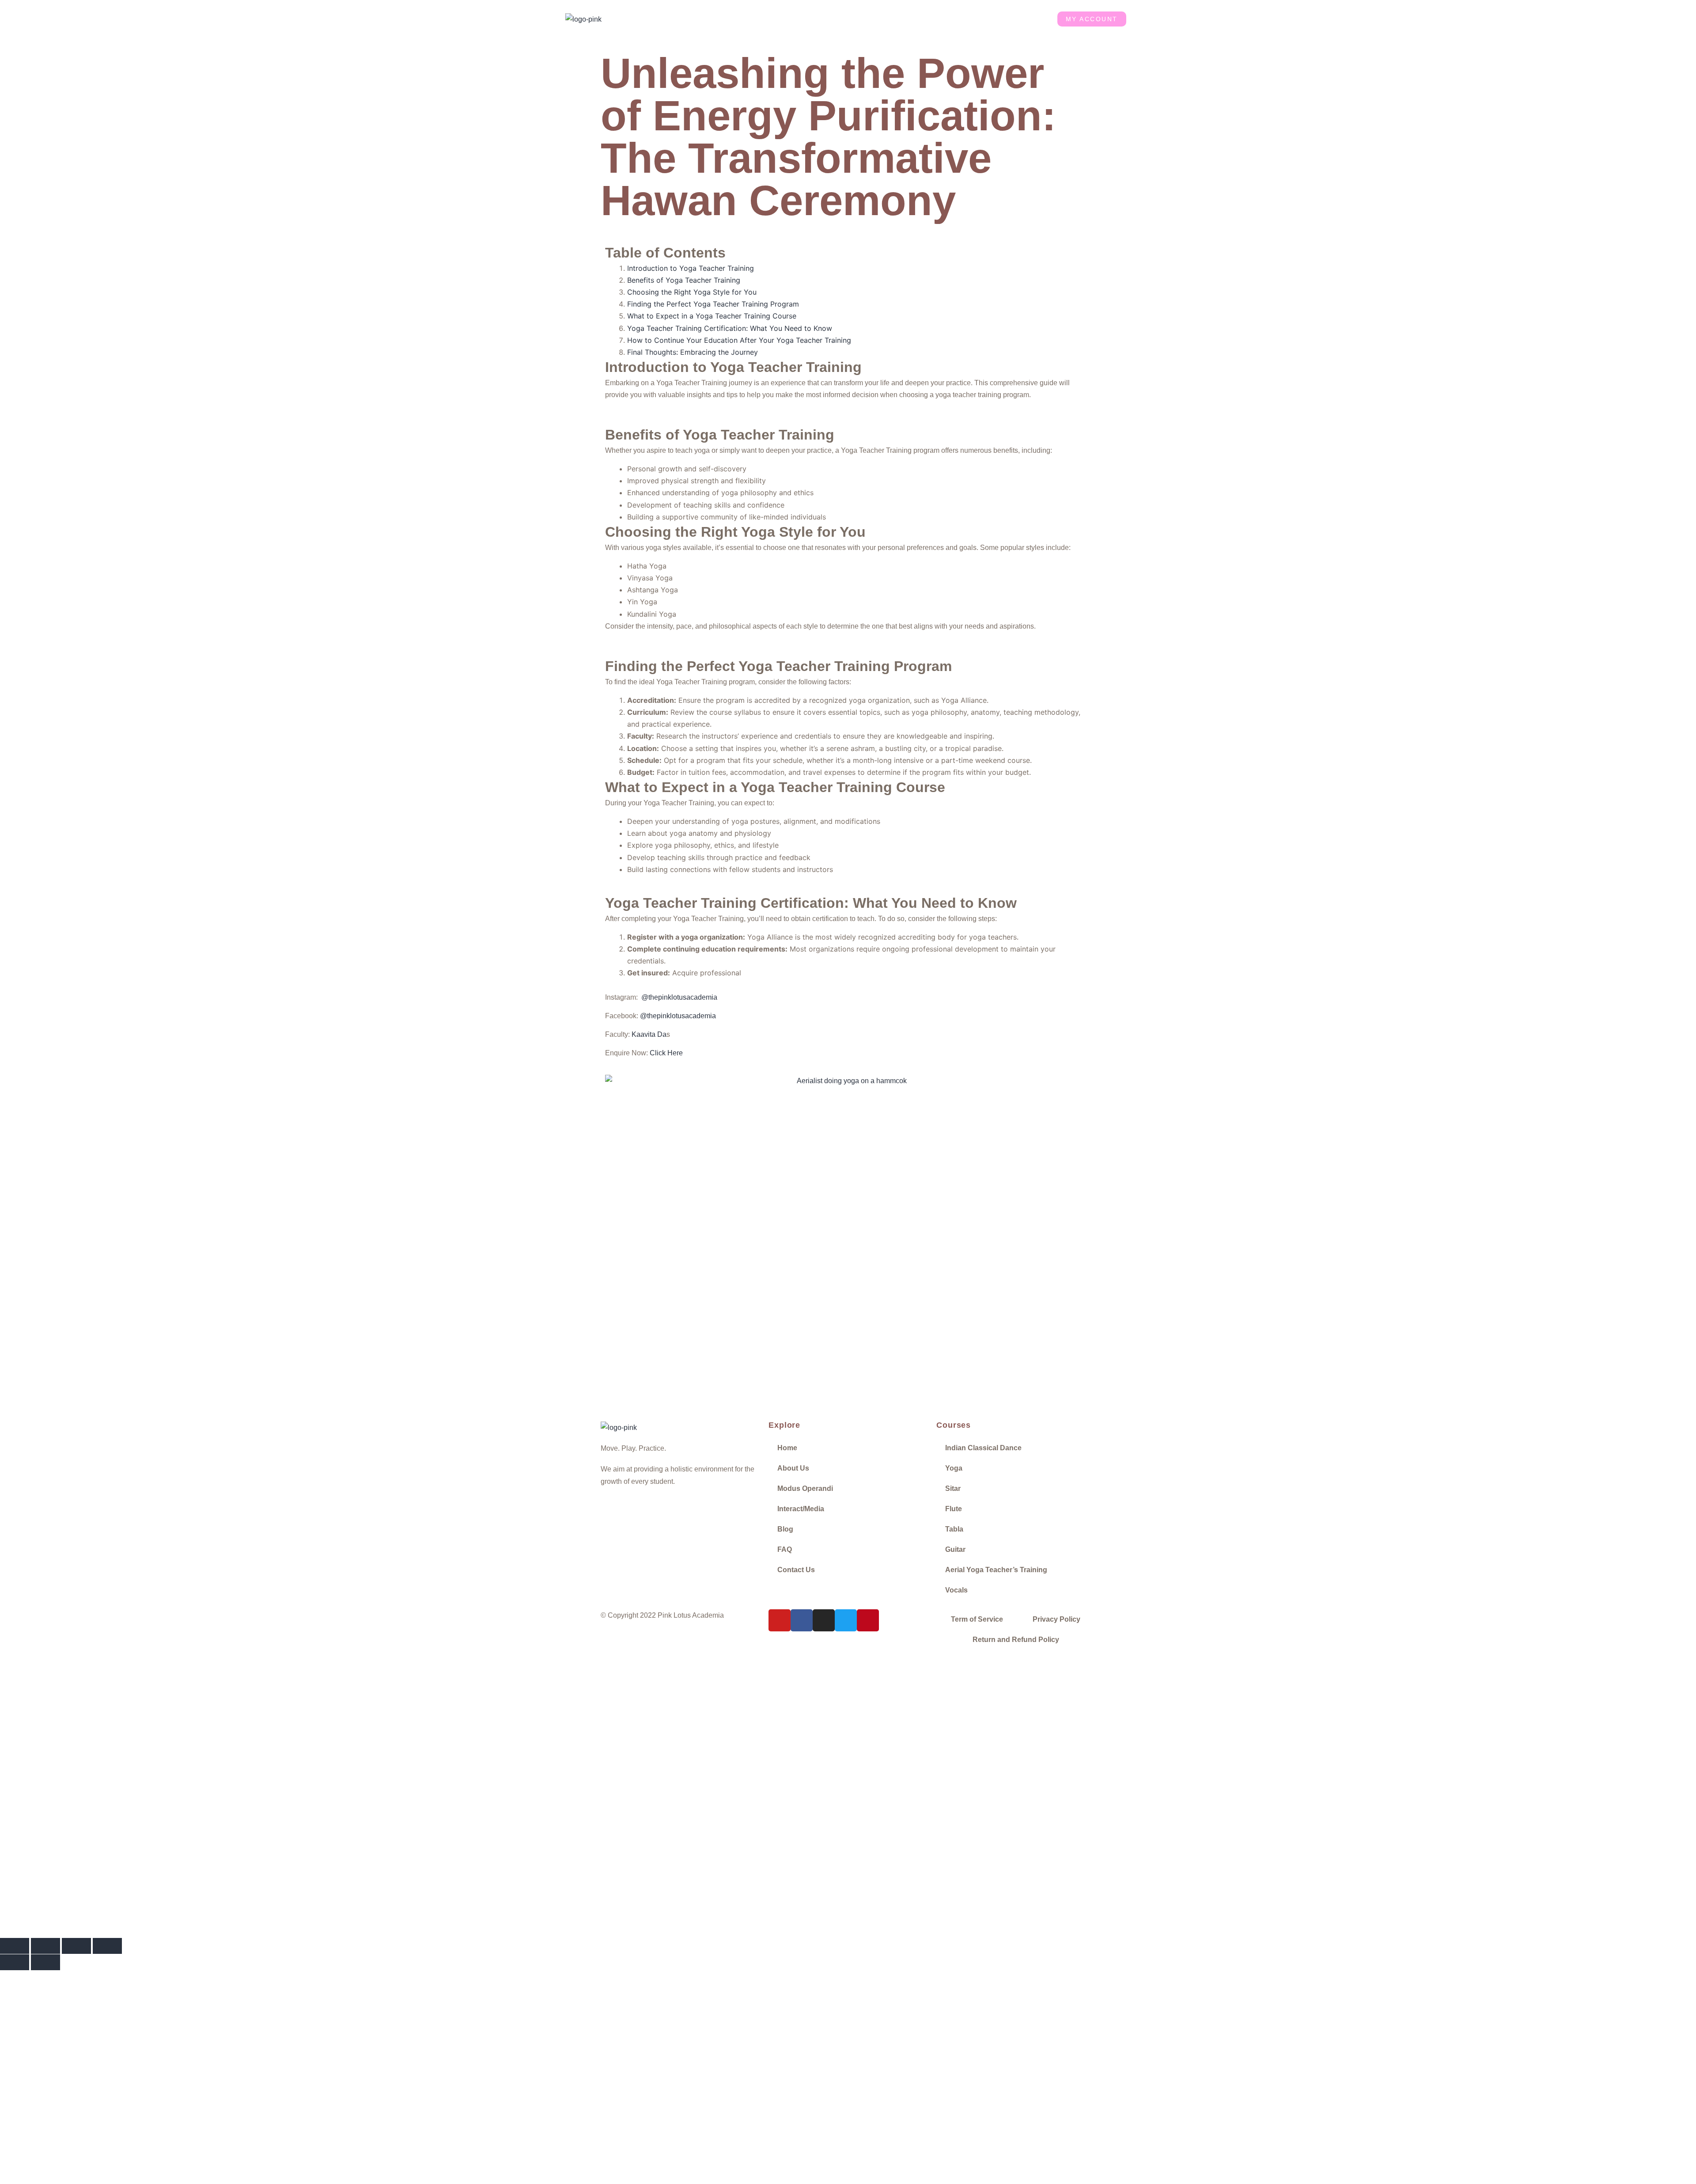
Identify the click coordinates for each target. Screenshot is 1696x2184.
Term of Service (977, 1619)
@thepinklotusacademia (679, 997)
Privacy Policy (1056, 1619)
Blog (785, 1529)
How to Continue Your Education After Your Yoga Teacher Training (739, 340)
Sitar (953, 1488)
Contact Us (1025, 19)
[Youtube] (780, 1620)
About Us (728, 19)
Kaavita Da (649, 1034)
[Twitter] (846, 1620)
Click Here (666, 1053)
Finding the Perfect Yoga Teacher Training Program (713, 304)
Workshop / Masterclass (827, 19)
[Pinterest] (868, 1620)
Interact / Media (896, 19)
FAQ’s (985, 19)
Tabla (954, 1529)
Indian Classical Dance (983, 1448)
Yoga (954, 1468)
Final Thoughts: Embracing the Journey (693, 352)
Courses (768, 19)
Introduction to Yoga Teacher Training (691, 268)
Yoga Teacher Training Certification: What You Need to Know (730, 328)
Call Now (186, 1867)
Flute (954, 1509)
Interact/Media (801, 1509)
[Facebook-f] (802, 1620)
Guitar (955, 1549)
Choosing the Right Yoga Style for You (692, 292)
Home (691, 19)
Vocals (956, 1590)
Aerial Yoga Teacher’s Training (996, 1570)
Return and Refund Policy (1016, 1640)
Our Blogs (947, 19)
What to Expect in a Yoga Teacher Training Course (712, 316)
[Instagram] (824, 1620)
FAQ (785, 1549)
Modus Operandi (805, 1488)
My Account (1092, 19)
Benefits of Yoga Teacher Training (684, 280)
